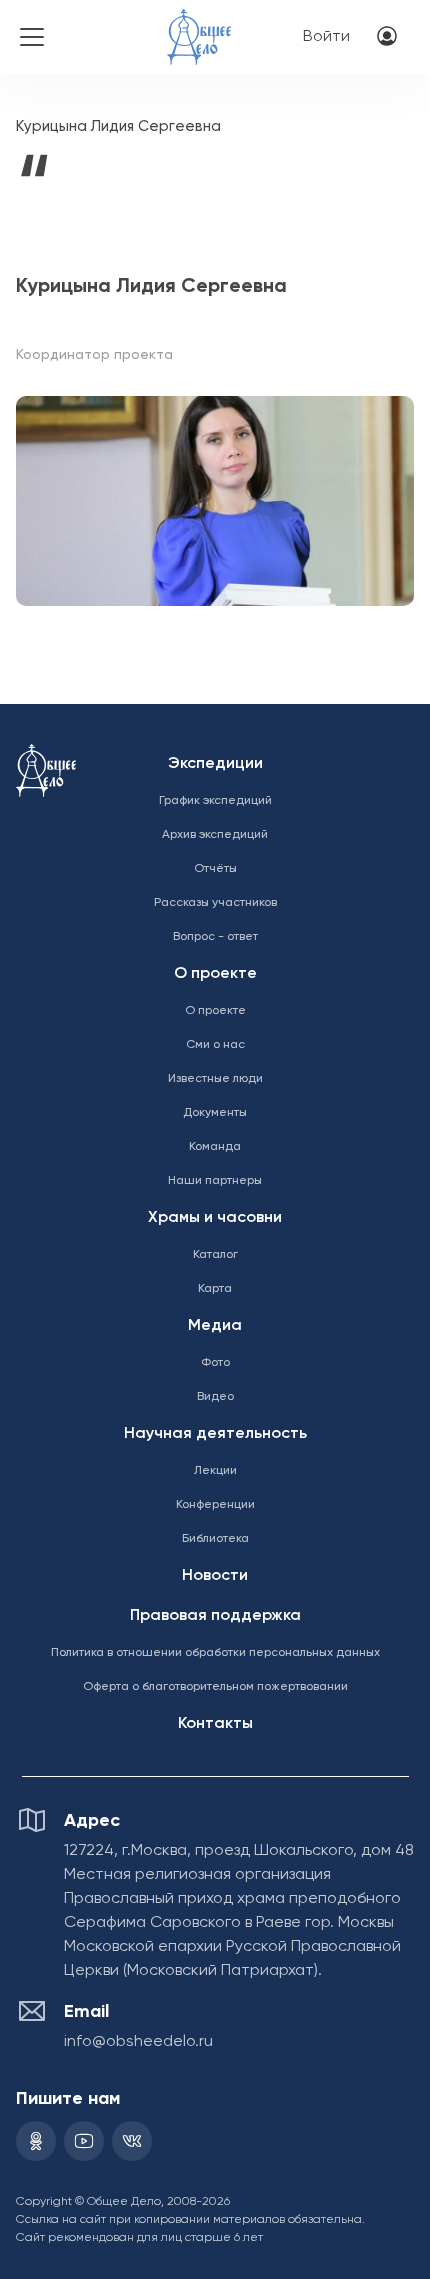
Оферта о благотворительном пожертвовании (215, 1687)
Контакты (215, 1724)
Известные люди (215, 1079)
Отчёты (215, 869)
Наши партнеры (215, 1181)
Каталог (215, 1255)
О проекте (215, 974)
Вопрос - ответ (215, 937)
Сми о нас (215, 1045)
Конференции (215, 1505)
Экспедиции (215, 764)
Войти (326, 37)
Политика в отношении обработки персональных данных (215, 1653)
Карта (215, 1289)
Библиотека (215, 1539)
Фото (215, 1363)
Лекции (215, 1471)
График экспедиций (215, 801)
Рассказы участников (215, 903)
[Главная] (199, 23)
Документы (215, 1113)
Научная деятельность (215, 1434)
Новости (215, 1576)
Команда (215, 1147)
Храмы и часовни (215, 1218)
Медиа (215, 1326)
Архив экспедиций (215, 835)
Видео (215, 1397)
